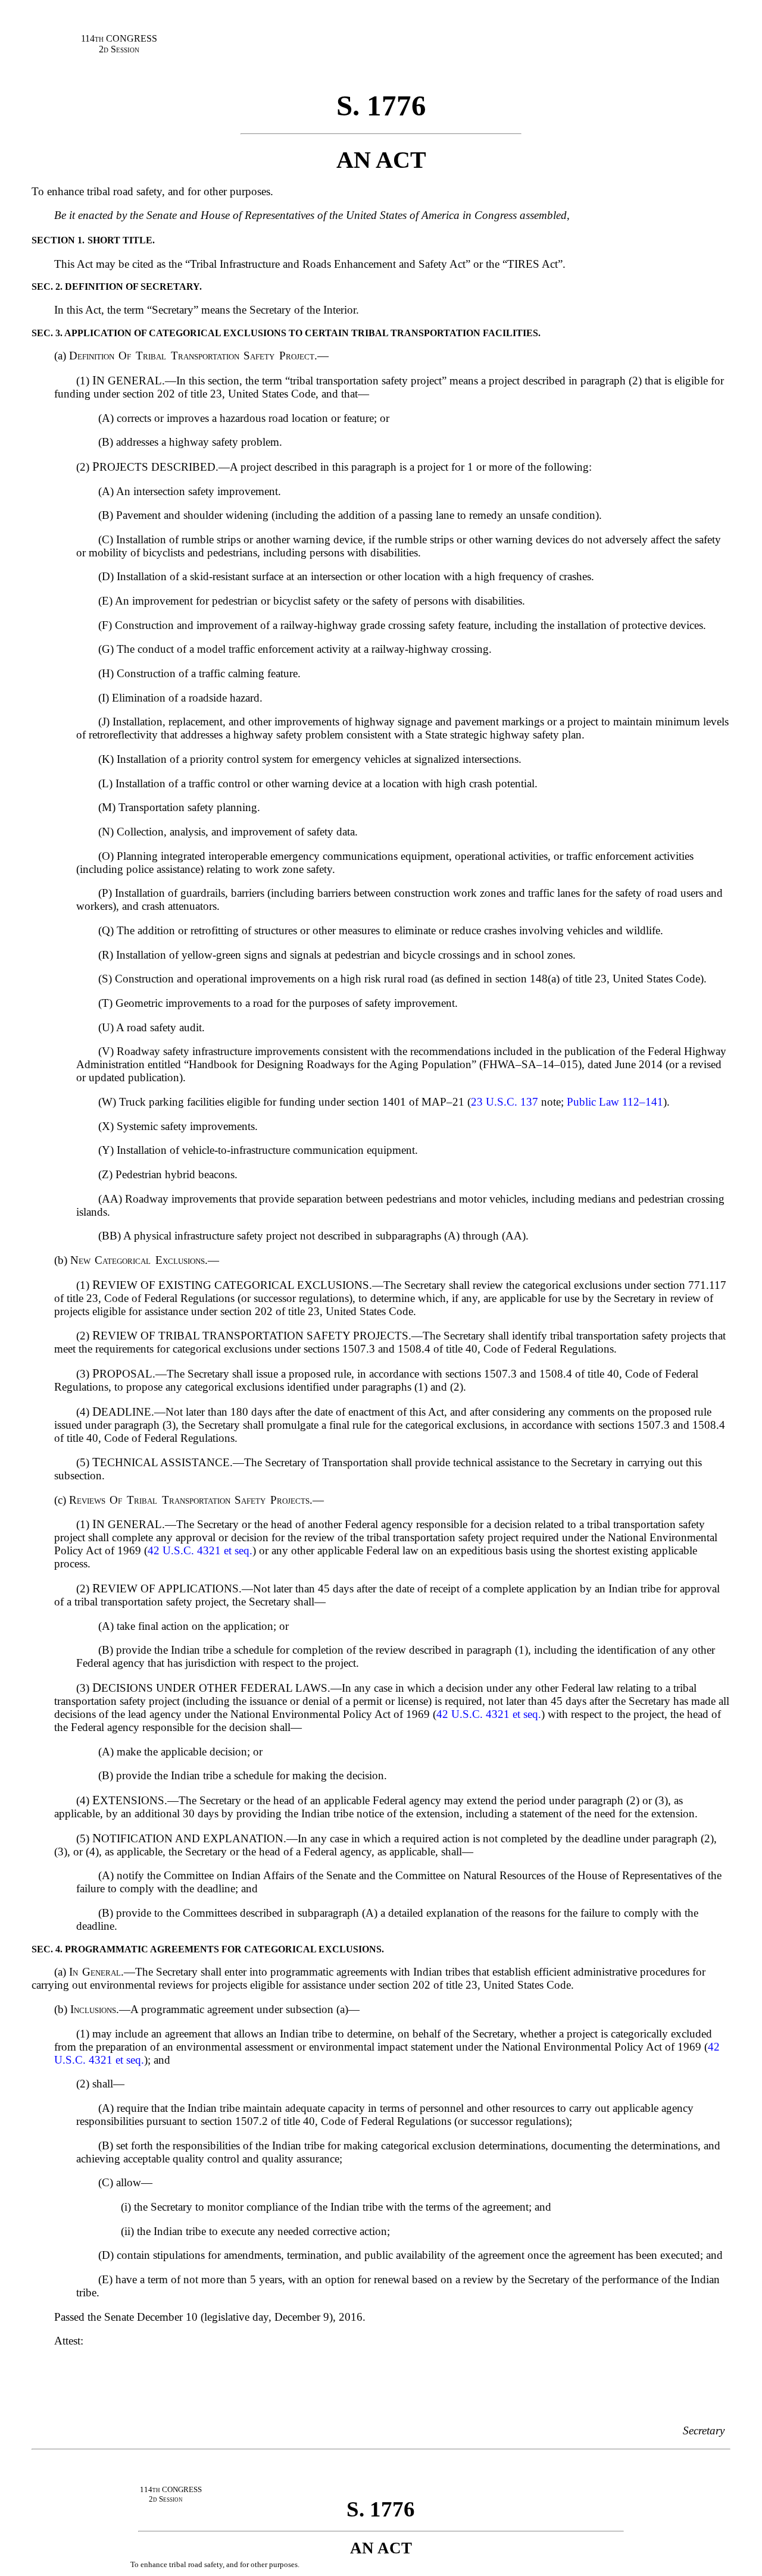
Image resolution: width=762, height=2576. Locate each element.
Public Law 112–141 (615, 1102)
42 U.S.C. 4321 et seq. (200, 1550)
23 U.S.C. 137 (505, 1102)
